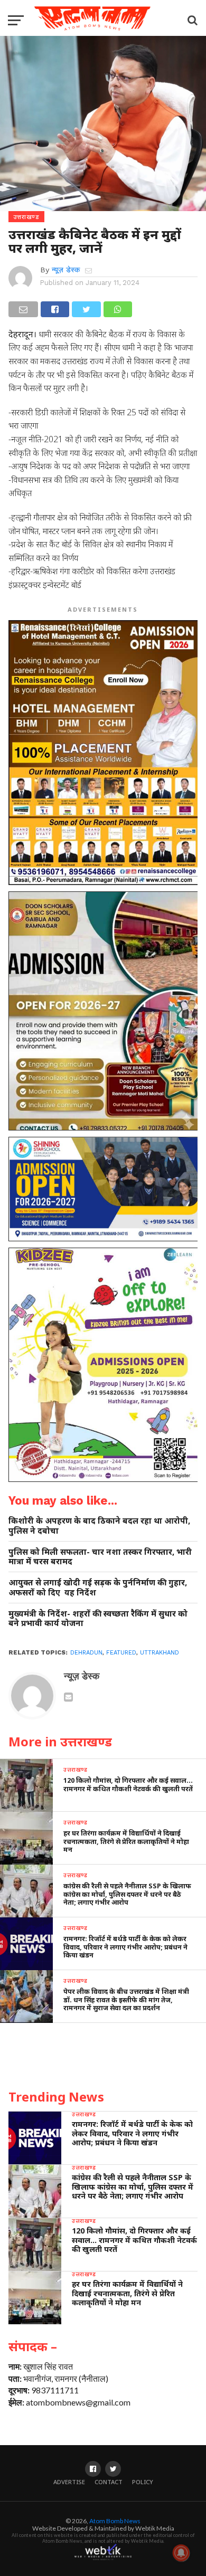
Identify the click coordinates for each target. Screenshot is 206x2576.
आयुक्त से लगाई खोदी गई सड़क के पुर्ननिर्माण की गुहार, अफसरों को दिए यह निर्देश (98, 1587)
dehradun (86, 1653)
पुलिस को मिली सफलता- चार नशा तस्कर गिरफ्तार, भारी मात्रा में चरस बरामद (100, 1557)
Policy (143, 2482)
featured (121, 1653)
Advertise (69, 2482)
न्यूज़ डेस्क (66, 270)
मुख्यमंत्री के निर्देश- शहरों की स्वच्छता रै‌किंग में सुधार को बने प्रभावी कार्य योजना (98, 1618)
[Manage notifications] (181, 2553)
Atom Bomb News (115, 2521)
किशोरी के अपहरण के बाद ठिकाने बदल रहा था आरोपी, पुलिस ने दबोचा (99, 1525)
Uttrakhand (160, 1653)
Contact (109, 2482)
